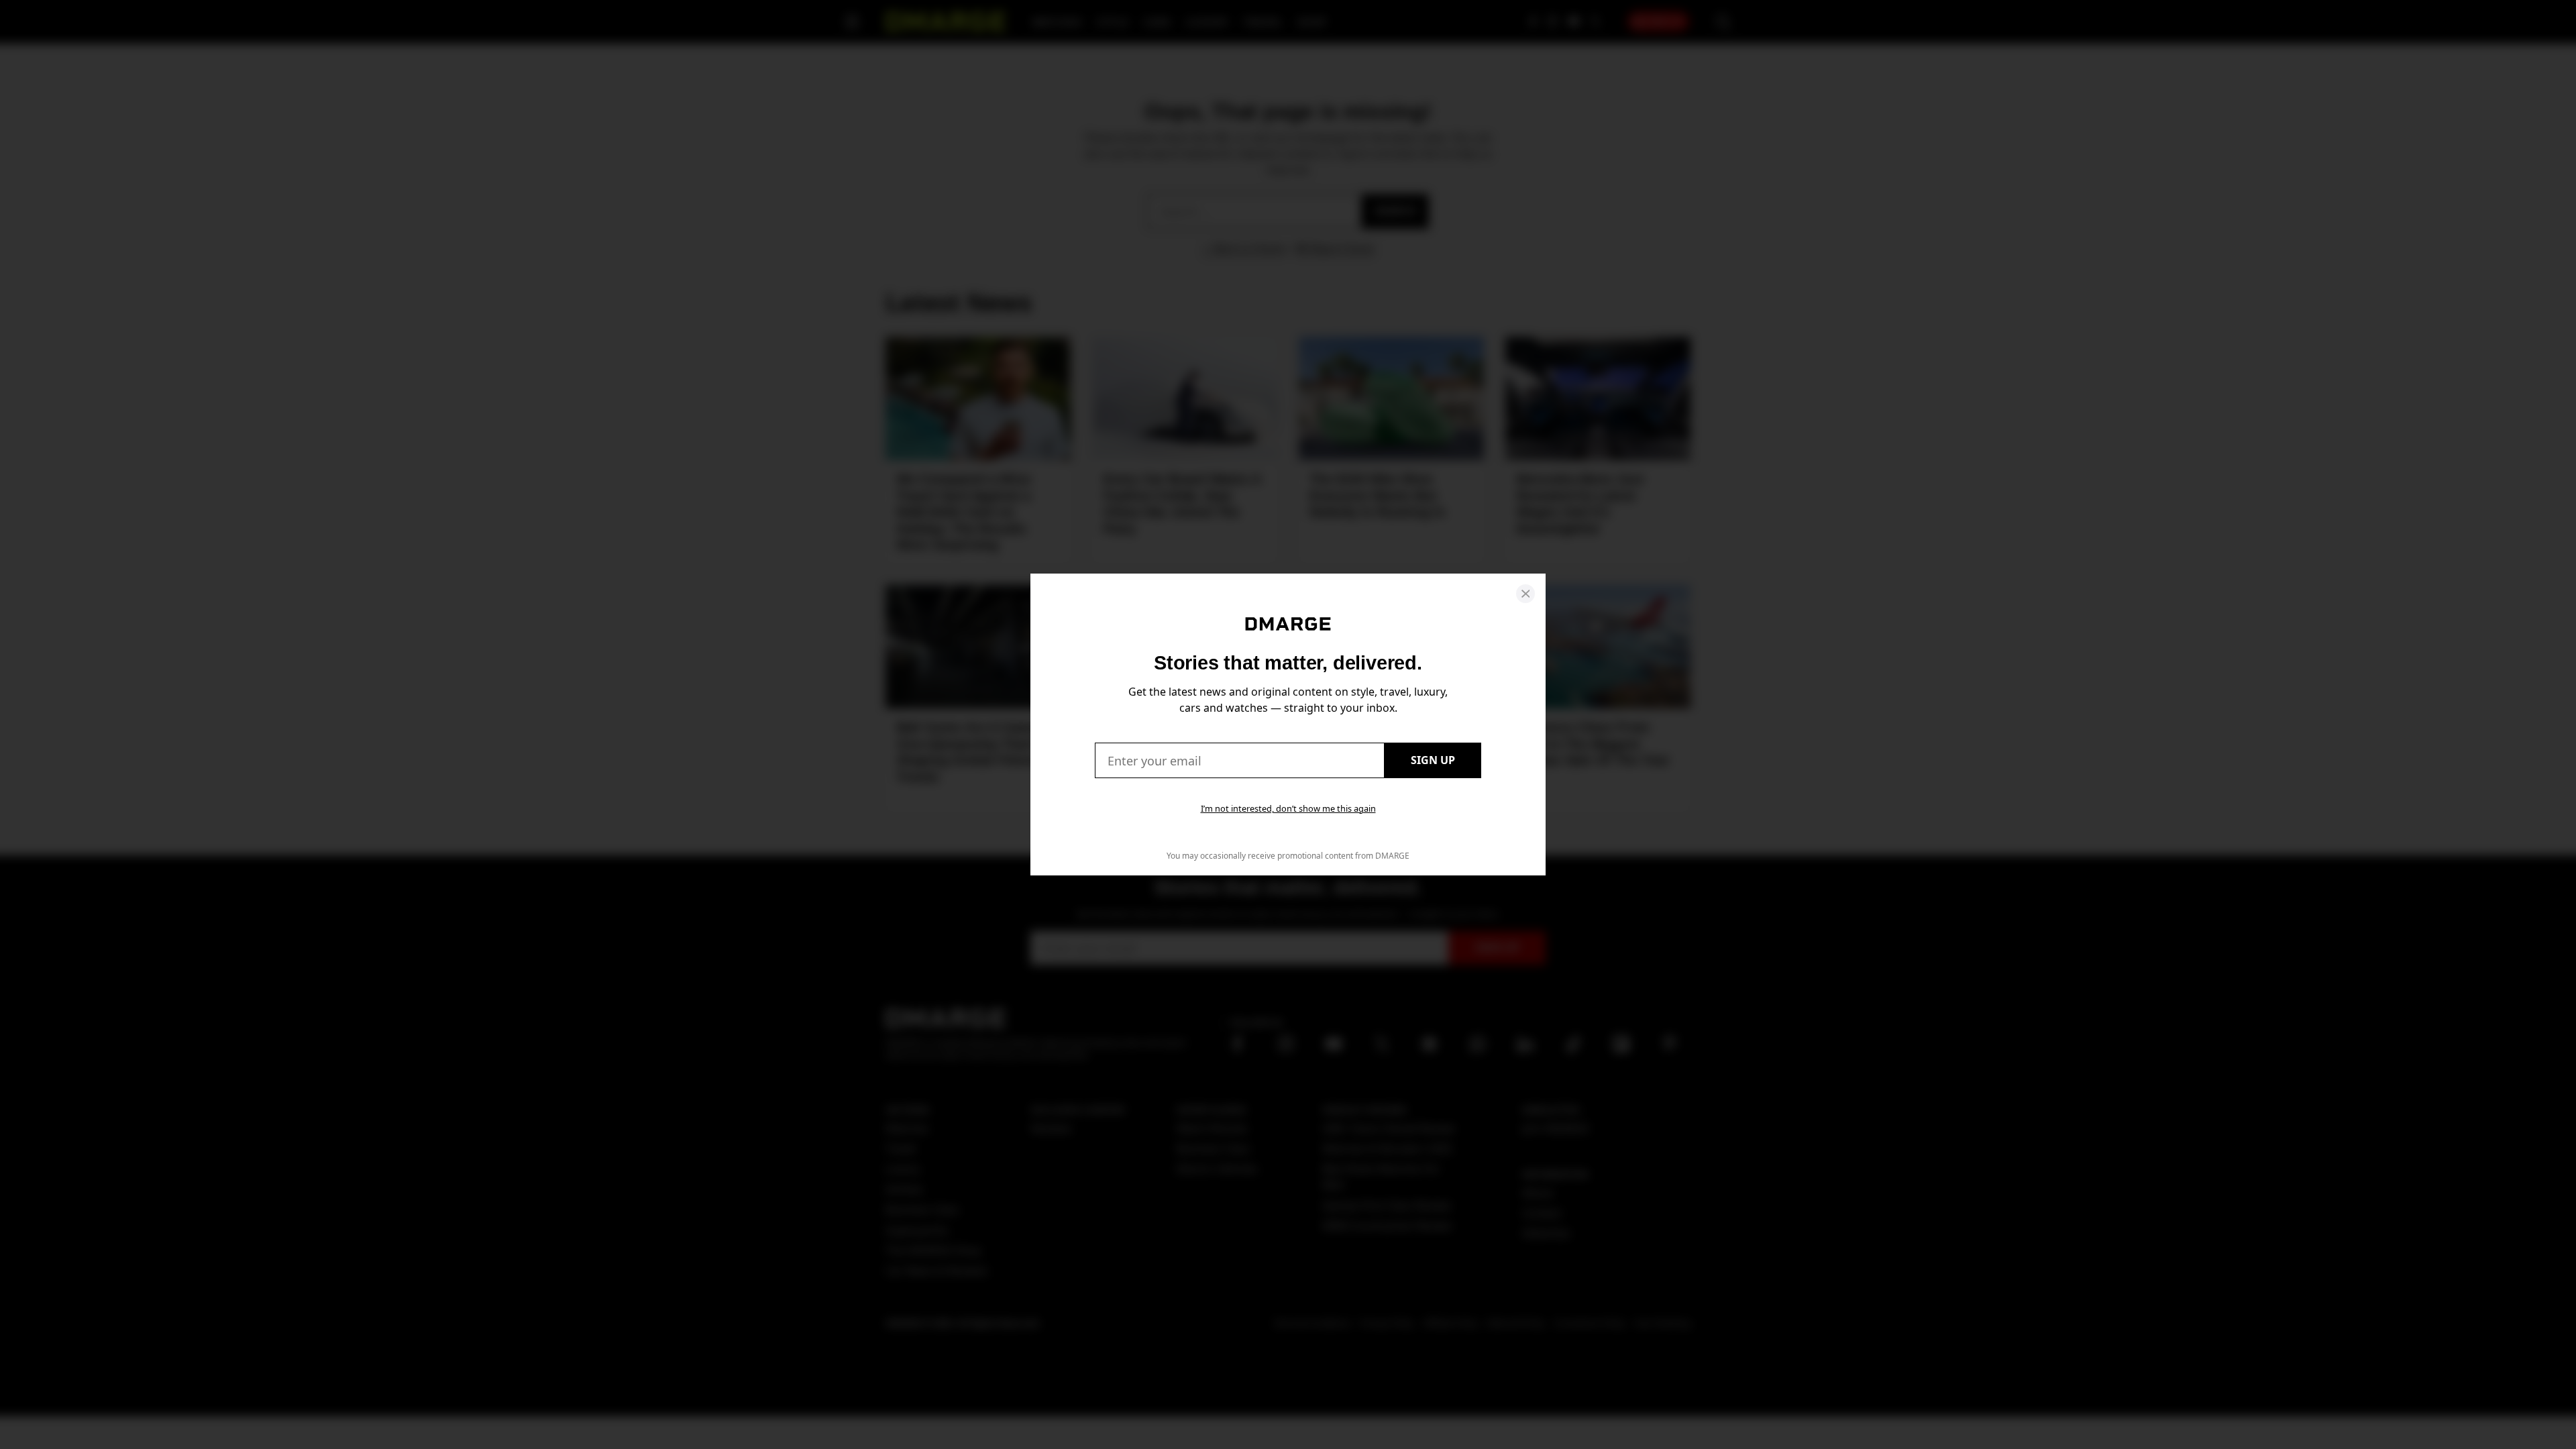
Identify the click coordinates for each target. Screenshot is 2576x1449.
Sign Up (1433, 760)
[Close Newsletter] (1525, 594)
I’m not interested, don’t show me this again (1288, 808)
